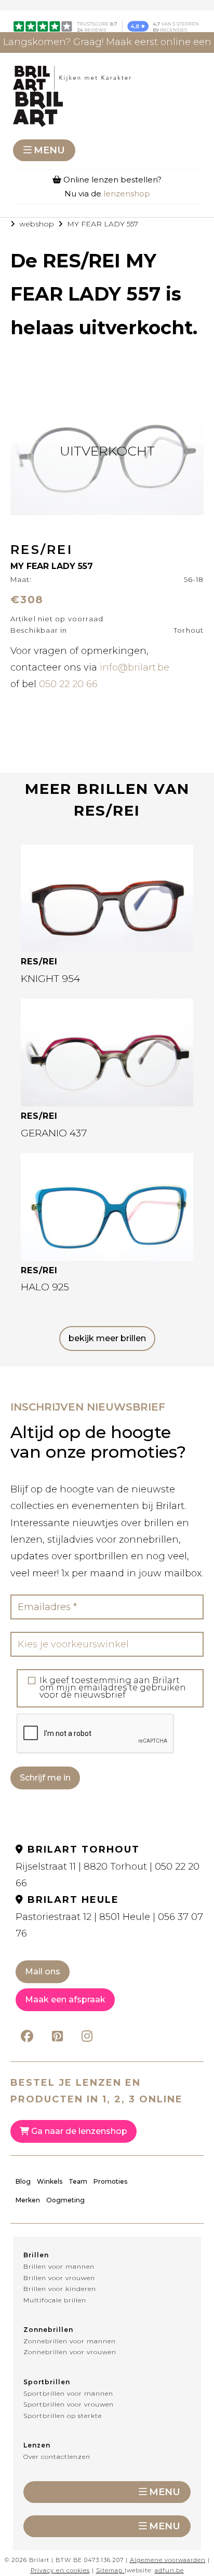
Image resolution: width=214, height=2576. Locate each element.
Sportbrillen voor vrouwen (69, 2404)
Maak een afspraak (65, 1999)
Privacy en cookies (60, 2570)
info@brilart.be (135, 667)
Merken (28, 2200)
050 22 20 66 (68, 684)
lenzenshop (127, 194)
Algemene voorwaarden (168, 2560)
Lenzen (37, 2445)
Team (78, 2181)
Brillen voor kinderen (60, 2289)
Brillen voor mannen (59, 2266)
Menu (49, 150)
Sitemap (109, 2570)
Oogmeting (65, 2200)
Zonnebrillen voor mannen (70, 2341)
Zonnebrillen (48, 2330)
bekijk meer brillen (107, 1338)
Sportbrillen (47, 2382)
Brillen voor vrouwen (59, 2278)
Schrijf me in (45, 1778)
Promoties (110, 2181)
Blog (23, 2181)
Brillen (36, 2255)
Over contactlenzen (57, 2457)
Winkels (50, 2181)
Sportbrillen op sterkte (63, 2416)
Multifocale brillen (55, 2300)
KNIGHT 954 (50, 979)
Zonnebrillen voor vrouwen (70, 2352)
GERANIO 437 (54, 1133)
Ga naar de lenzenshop (78, 2131)
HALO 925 (45, 1287)
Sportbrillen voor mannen (68, 2393)
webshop (37, 224)
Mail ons (43, 1972)
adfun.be (169, 2570)
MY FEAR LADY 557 (103, 224)
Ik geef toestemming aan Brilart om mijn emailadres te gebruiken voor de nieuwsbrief (113, 1688)
